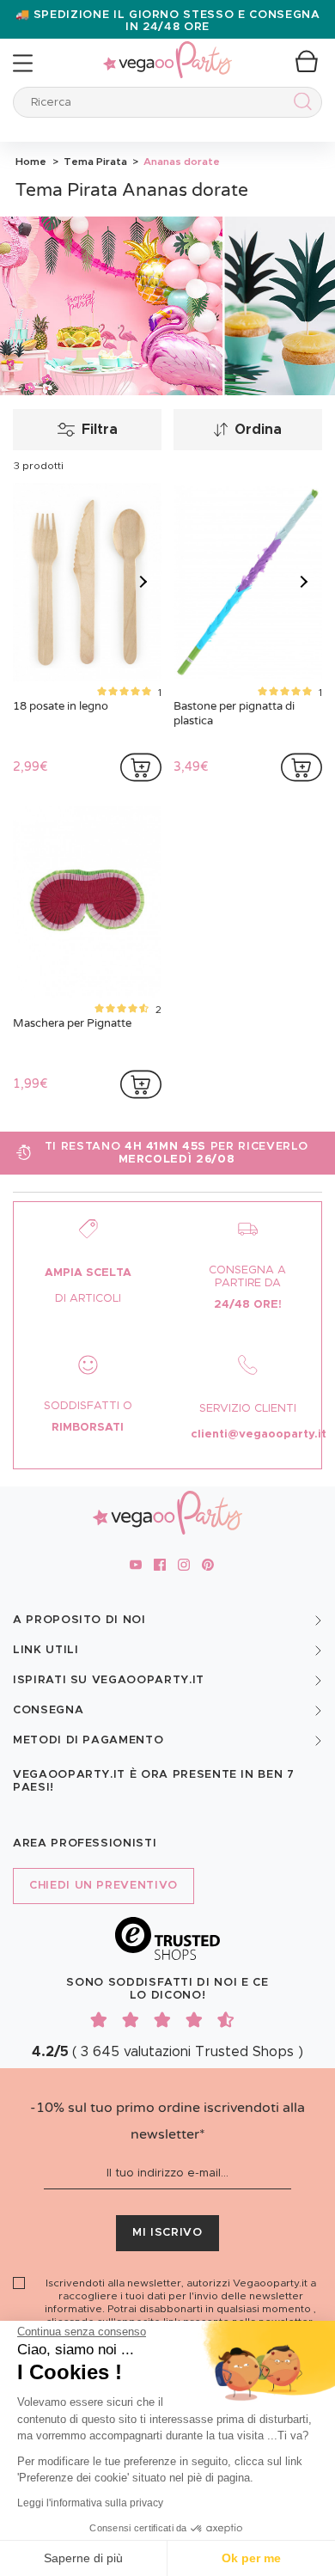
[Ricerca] (299, 104)
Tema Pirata (94, 162)
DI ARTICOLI (88, 1299)
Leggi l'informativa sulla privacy (90, 2503)
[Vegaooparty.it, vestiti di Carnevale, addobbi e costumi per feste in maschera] (167, 50)
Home (31, 162)
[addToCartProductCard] (141, 767)
